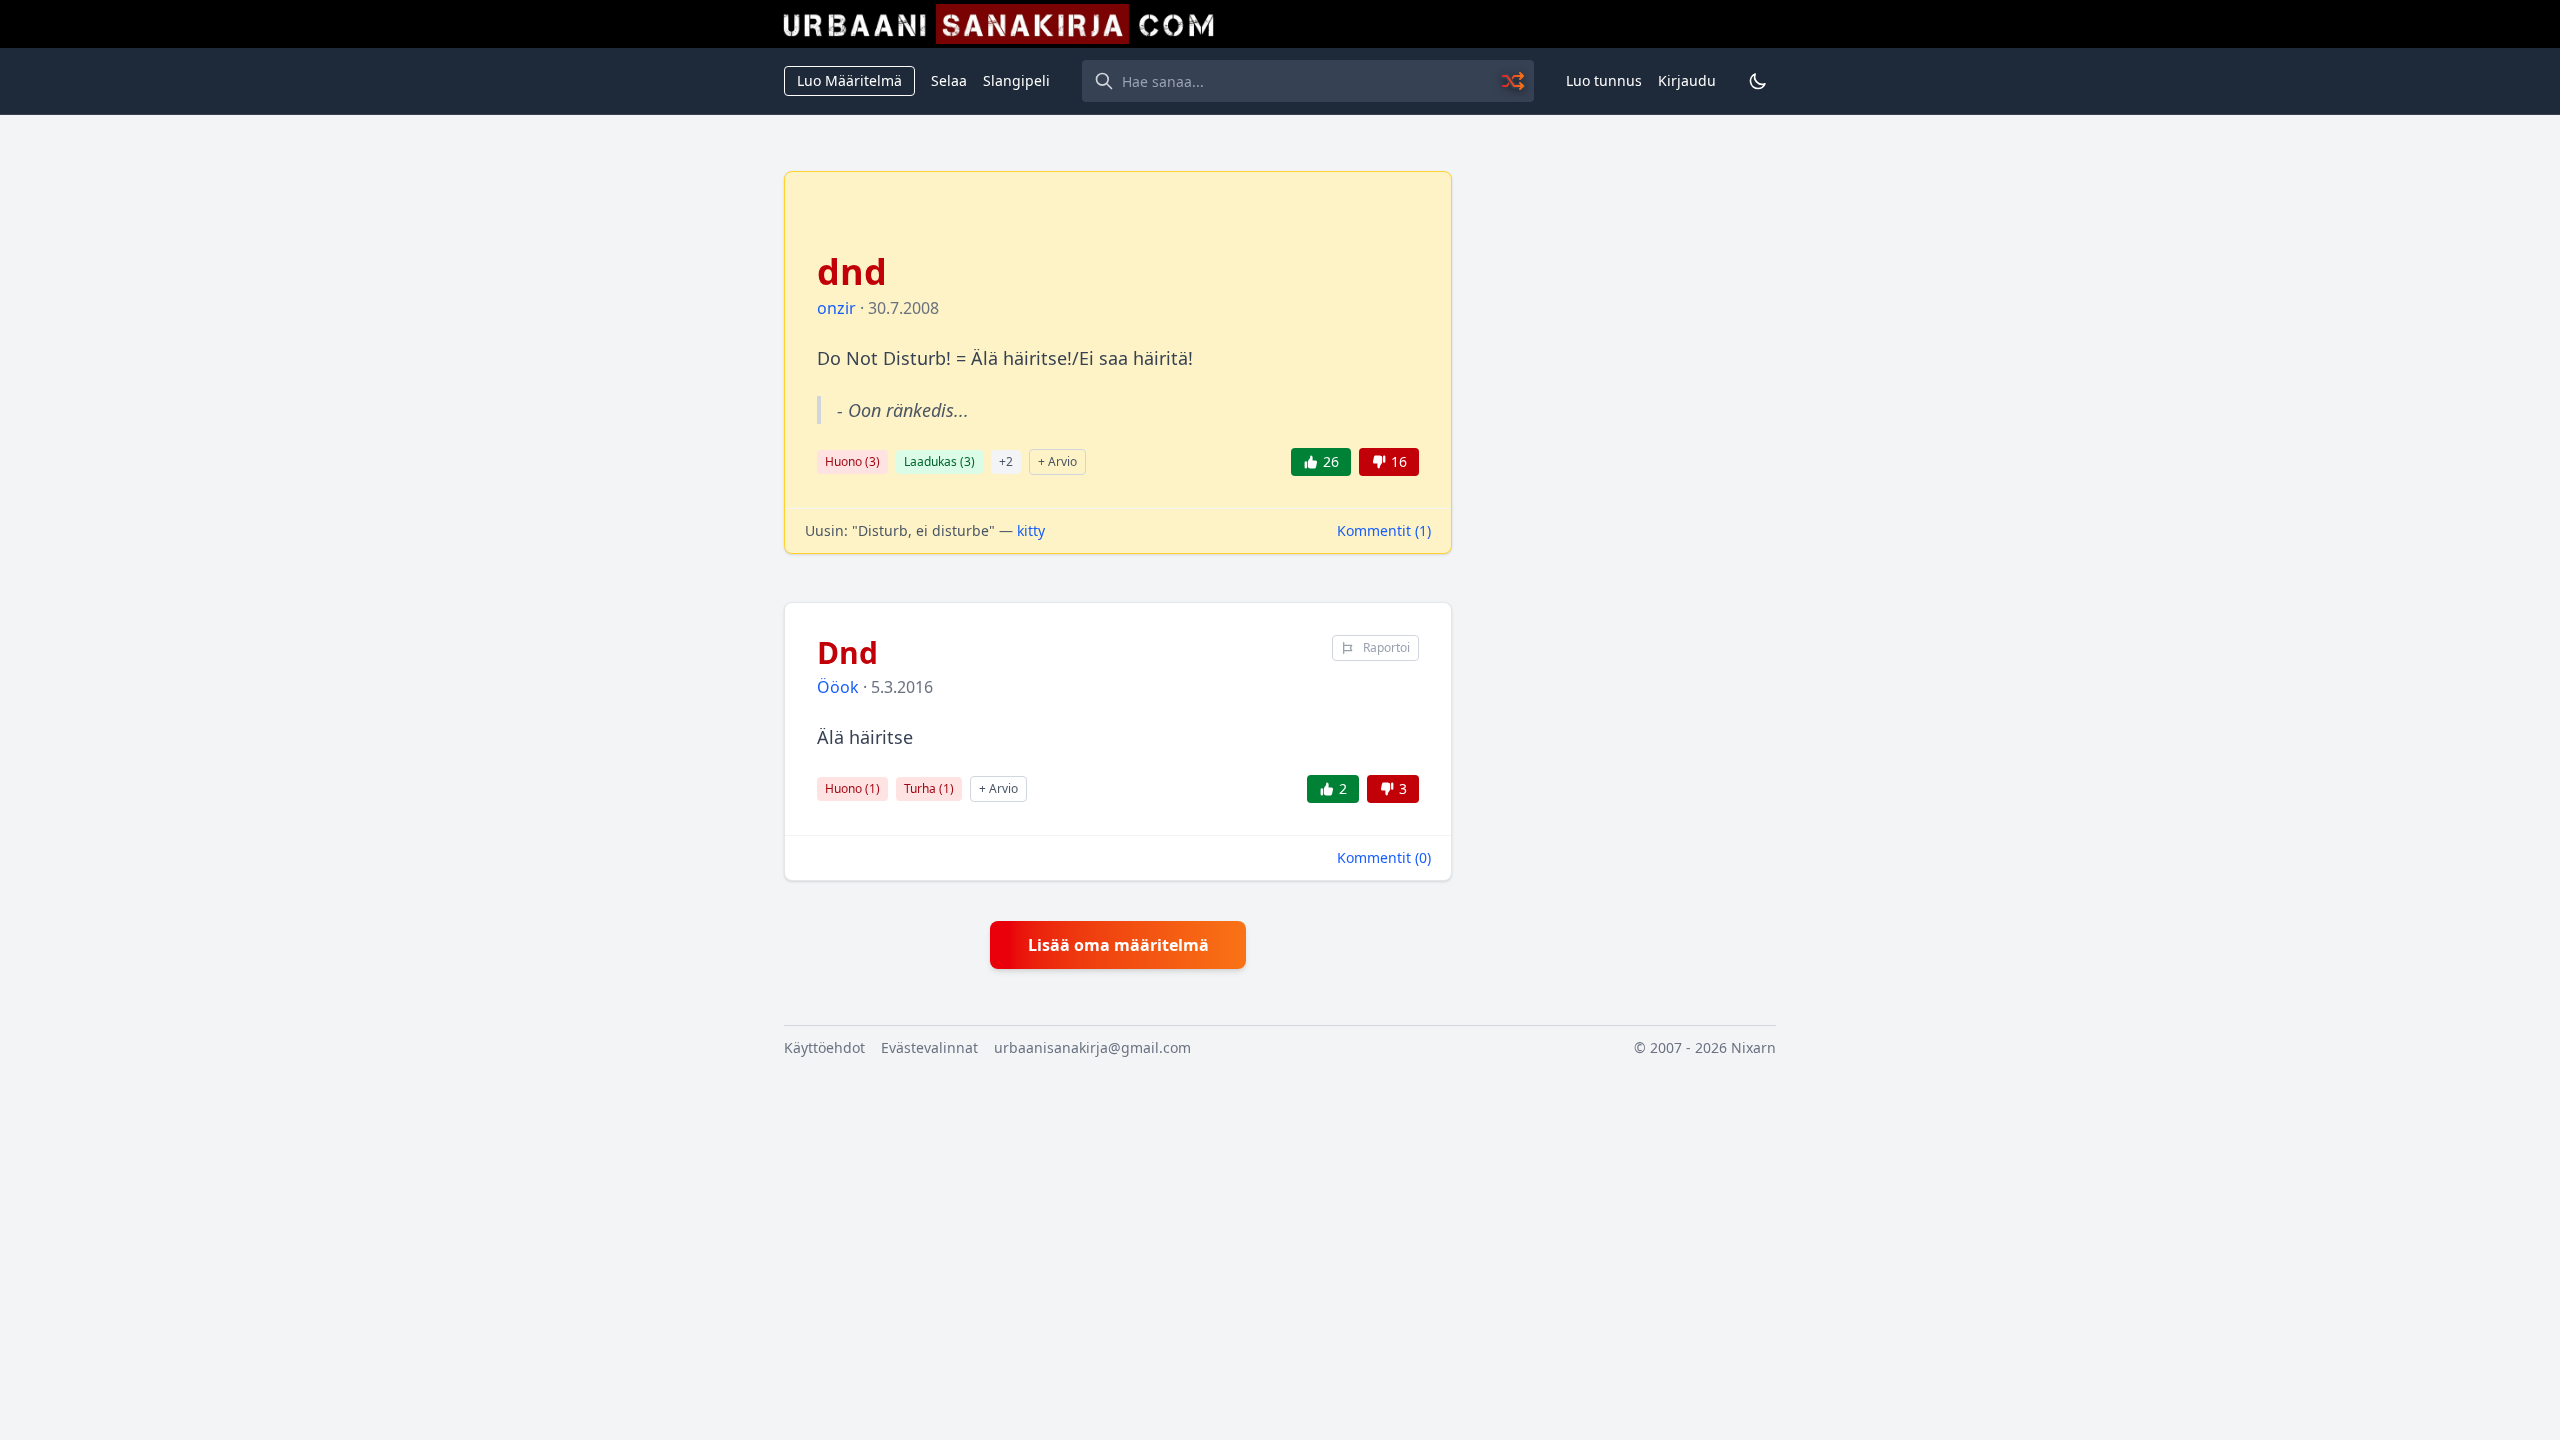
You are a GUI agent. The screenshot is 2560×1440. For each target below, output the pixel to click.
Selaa (949, 80)
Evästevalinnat (929, 1047)
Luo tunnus (1604, 80)
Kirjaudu (1687, 80)
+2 (1006, 461)
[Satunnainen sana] (1514, 81)
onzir (836, 308)
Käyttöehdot (824, 1047)
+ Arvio (1057, 461)
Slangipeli (1016, 80)
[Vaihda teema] (1758, 81)
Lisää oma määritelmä (1118, 945)
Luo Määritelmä (849, 80)
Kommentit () (1384, 530)
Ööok (838, 687)
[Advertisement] (1626, 471)
